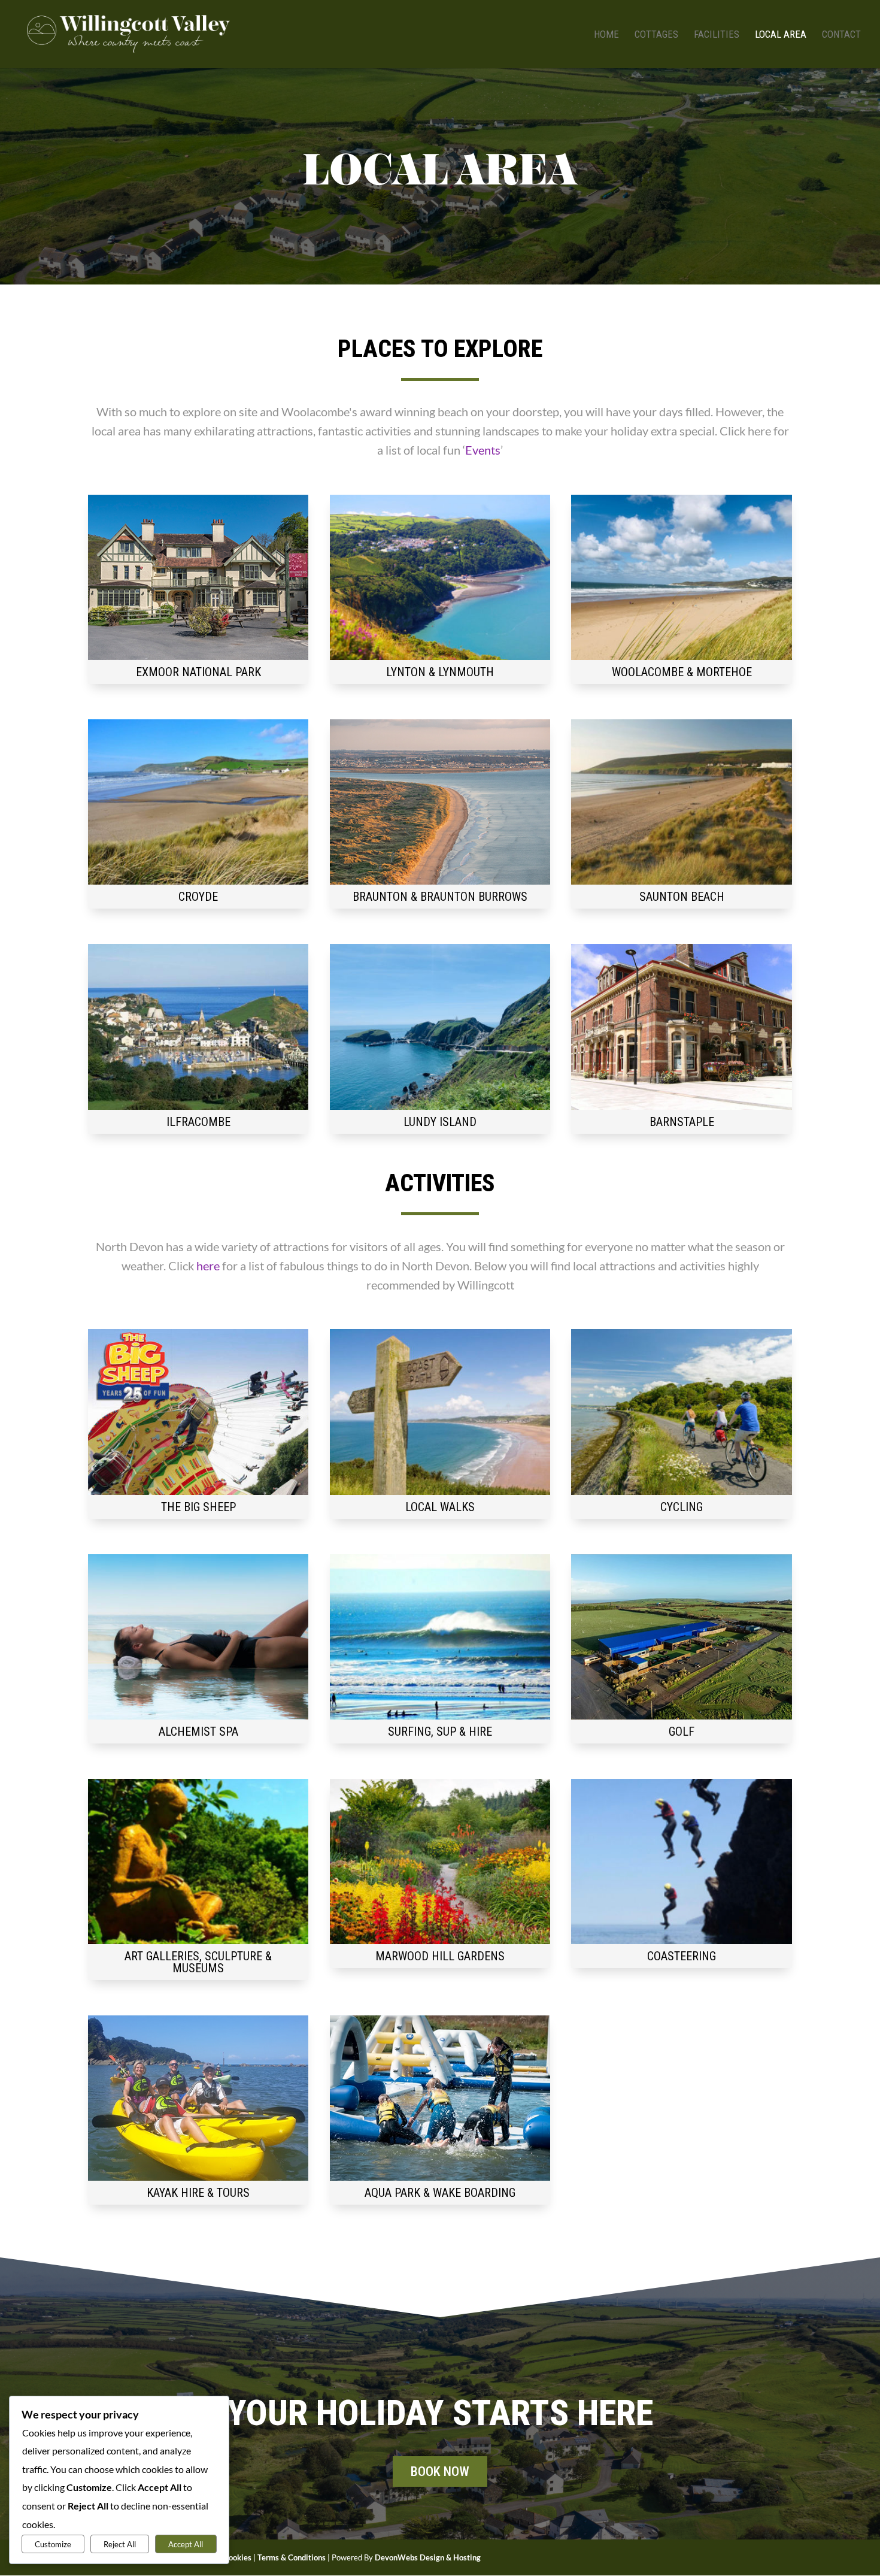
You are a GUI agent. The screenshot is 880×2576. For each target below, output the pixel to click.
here (208, 1266)
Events (483, 450)
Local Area (781, 35)
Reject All (120, 2544)
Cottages (656, 35)
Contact (841, 35)
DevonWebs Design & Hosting (428, 2557)
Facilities (717, 35)
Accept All (186, 2544)
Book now (440, 2471)
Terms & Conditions (292, 2557)
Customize (53, 2544)
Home (606, 35)
